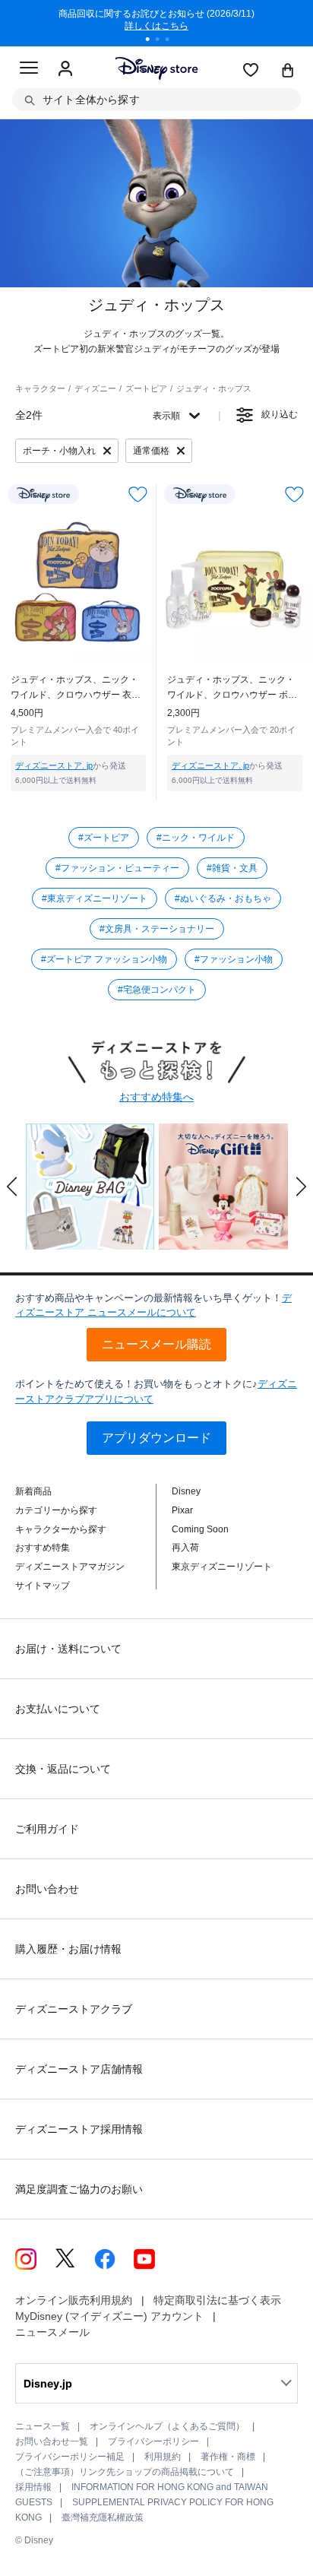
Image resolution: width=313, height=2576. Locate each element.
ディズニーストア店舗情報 (79, 2069)
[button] (12, 1187)
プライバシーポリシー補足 (70, 2457)
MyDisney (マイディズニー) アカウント (109, 2316)
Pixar (182, 1510)
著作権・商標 (228, 2457)
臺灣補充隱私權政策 (103, 2517)
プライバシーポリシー (153, 2441)
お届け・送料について (68, 1649)
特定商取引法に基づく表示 (217, 2300)
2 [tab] (163, 41)
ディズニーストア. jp (54, 765)
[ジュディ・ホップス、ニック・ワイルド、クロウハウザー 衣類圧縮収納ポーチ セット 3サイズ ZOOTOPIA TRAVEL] (78, 586)
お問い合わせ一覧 (52, 2441)
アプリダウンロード (156, 1438)
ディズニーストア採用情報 (79, 2129)
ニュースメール (52, 2332)
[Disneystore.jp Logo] (157, 68)
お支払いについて (58, 1709)
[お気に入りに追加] (138, 494)
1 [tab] (153, 41)
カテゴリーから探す (56, 1510)
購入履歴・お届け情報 (68, 1949)
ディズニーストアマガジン (70, 1567)
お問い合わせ (47, 1889)
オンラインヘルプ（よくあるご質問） (167, 2426)
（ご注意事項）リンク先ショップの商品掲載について (125, 2472)
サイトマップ (43, 1586)
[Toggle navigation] (29, 70)
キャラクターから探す (61, 1529)
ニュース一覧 (43, 2426)
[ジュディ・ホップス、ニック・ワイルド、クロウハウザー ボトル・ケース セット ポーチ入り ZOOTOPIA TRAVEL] (235, 586)
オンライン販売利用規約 (74, 2300)
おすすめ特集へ (156, 1097)
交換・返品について (63, 1769)
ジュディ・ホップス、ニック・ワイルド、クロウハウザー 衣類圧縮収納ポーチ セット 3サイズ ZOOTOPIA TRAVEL (76, 688)
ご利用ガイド (47, 1829)
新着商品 (33, 1491)
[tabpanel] (156, 23)
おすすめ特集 (43, 1548)
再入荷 (185, 1548)
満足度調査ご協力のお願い (79, 2189)
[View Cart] (288, 71)
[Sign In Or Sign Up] (65, 69)
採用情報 (33, 2487)
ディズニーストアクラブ (74, 2009)
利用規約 (163, 2457)
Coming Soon (200, 1529)
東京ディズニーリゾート (222, 1567)
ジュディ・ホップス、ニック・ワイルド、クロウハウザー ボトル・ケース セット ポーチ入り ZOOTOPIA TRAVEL (232, 688)
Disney (186, 1491)
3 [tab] (172, 41)
